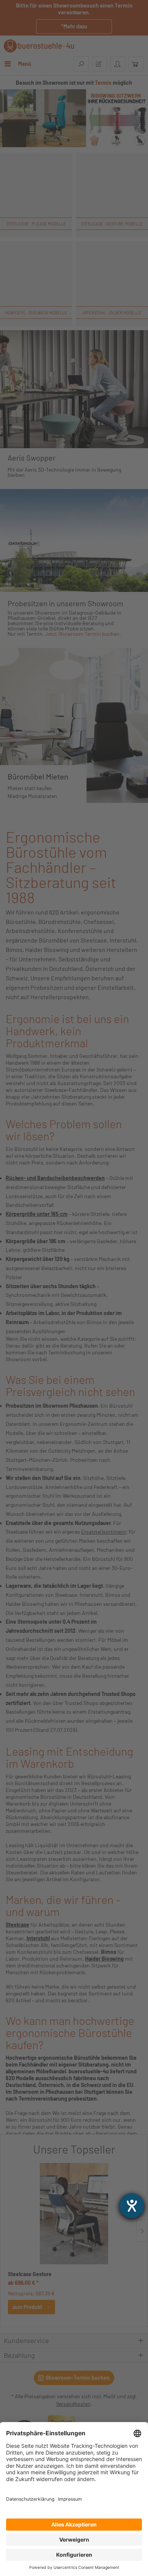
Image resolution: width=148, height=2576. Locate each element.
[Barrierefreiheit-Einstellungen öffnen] (132, 2206)
